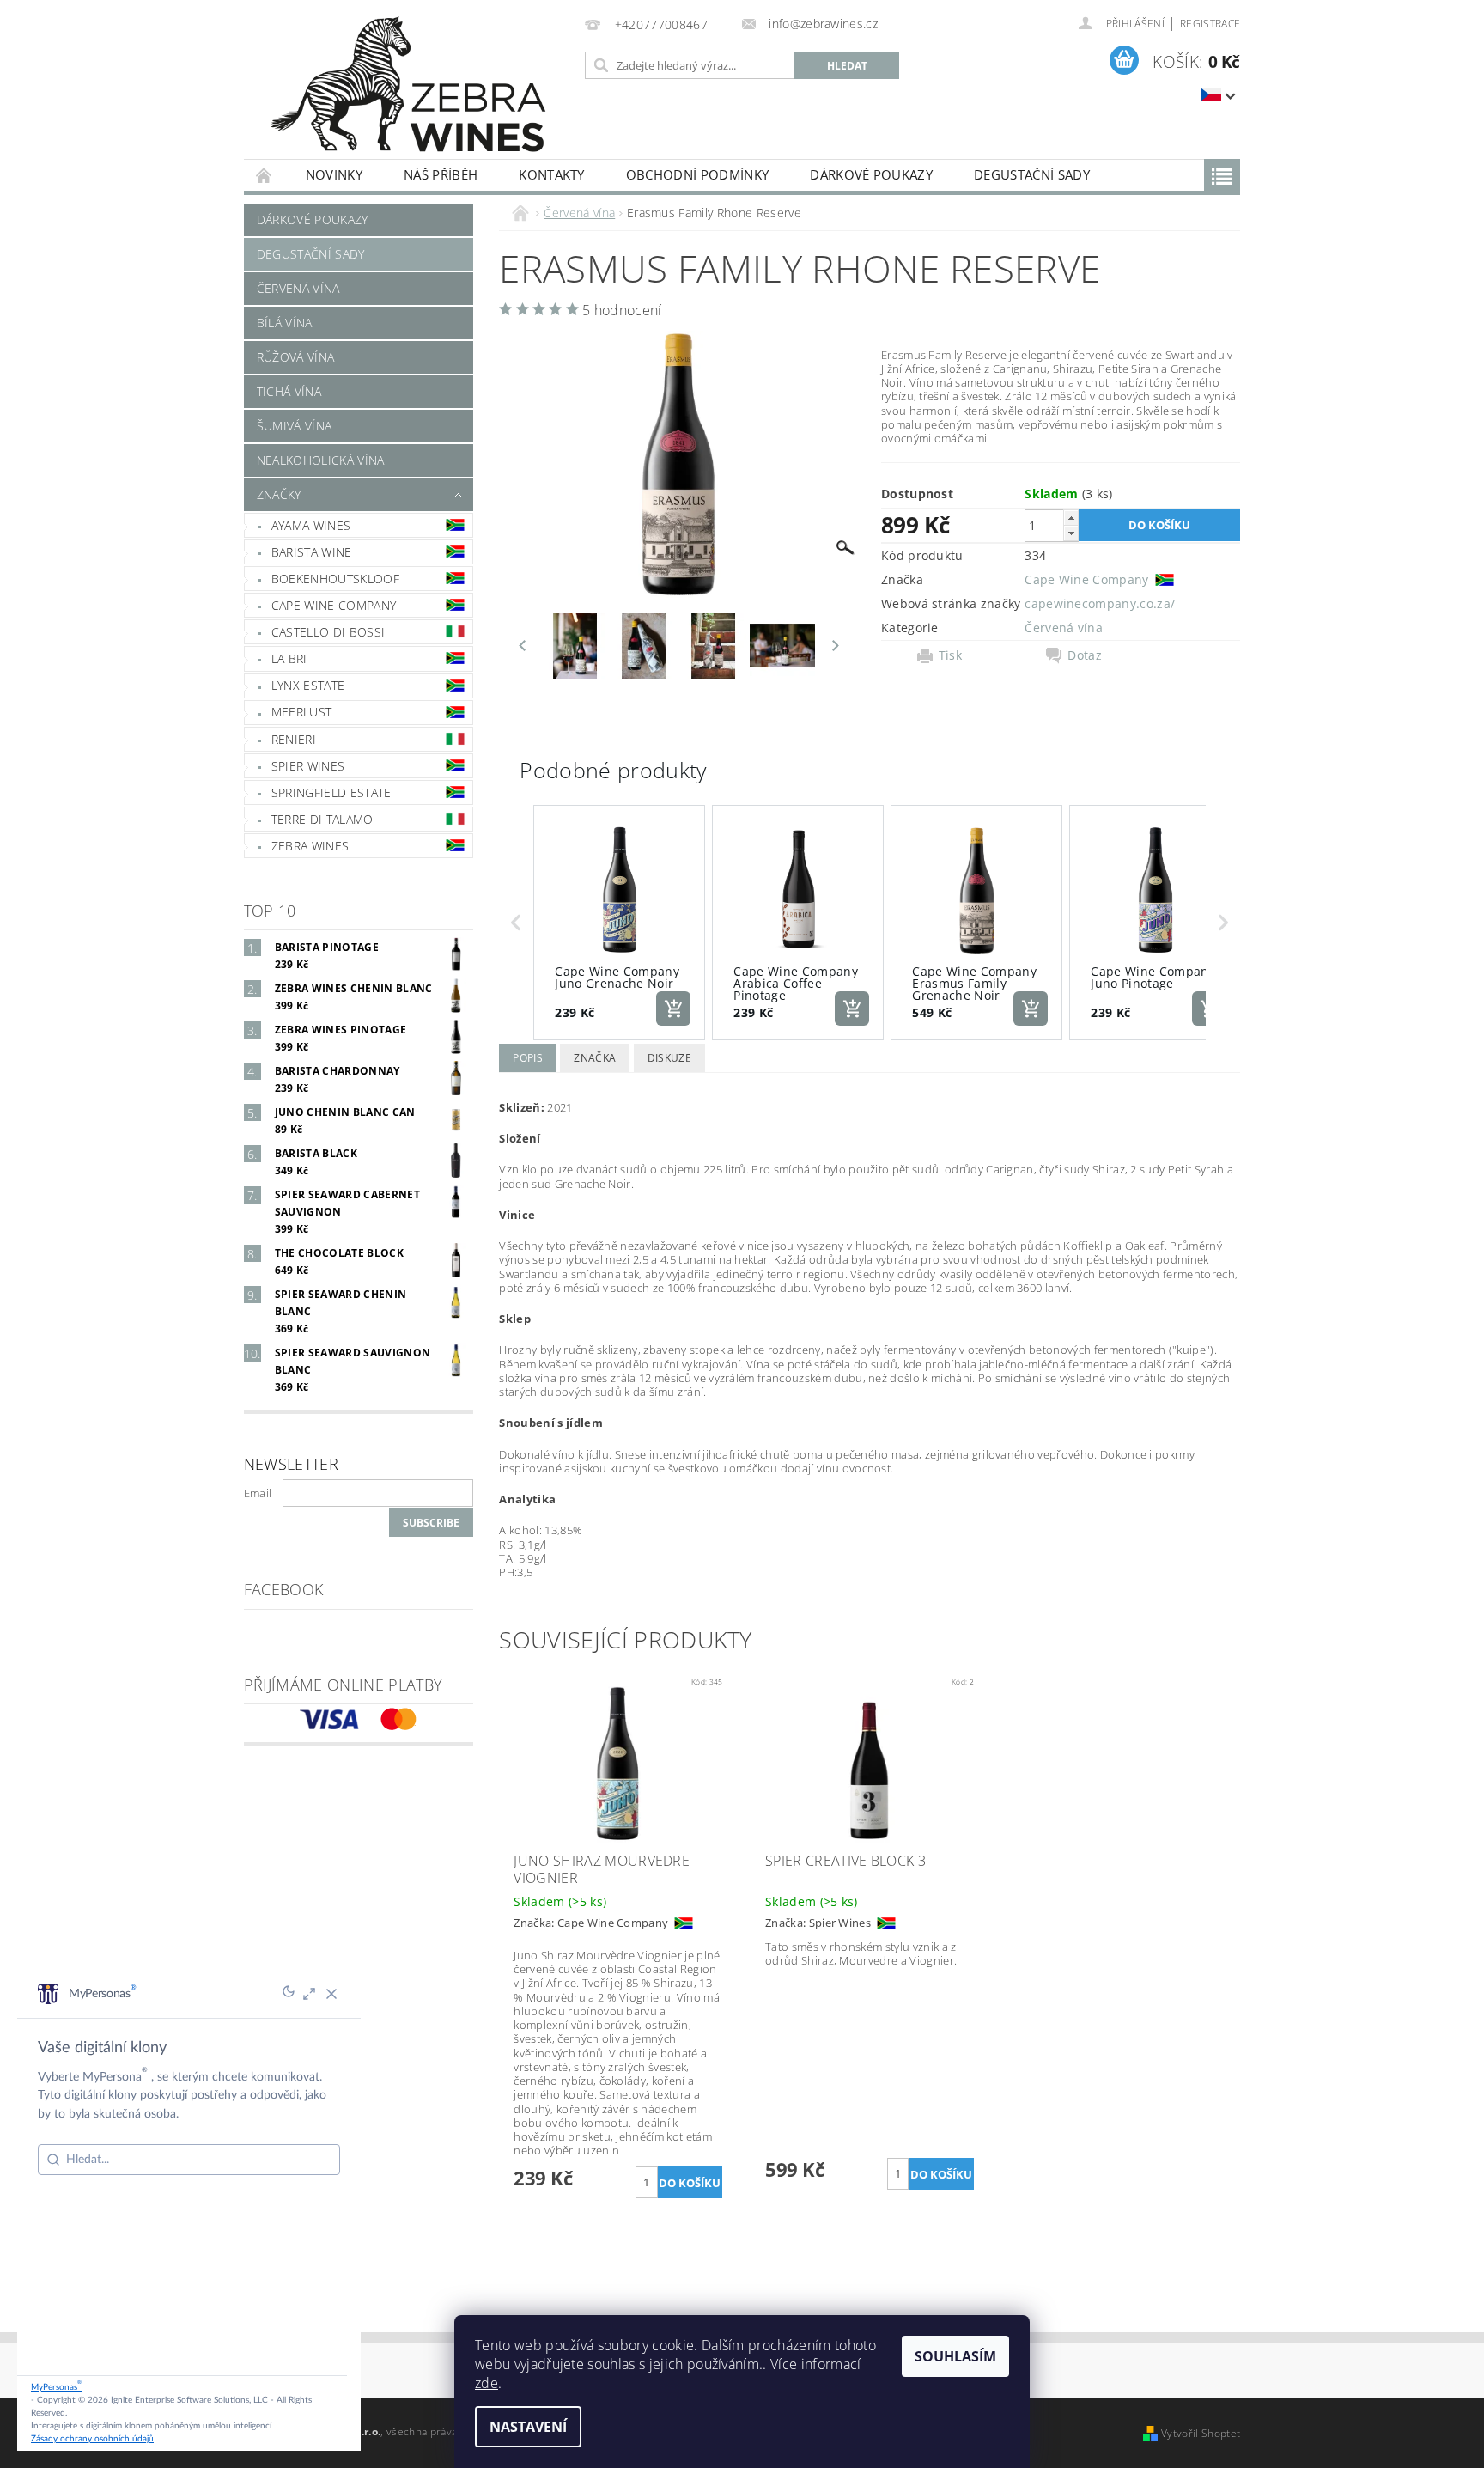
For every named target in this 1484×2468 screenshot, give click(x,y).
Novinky (334, 174)
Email (258, 1493)
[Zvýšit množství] (1071, 518)
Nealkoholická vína (321, 460)
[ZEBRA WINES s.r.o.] (411, 88)
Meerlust (302, 712)
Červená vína (298, 288)
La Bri (289, 658)
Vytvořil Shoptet (1201, 2433)
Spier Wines (308, 766)
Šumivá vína (295, 426)
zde (487, 2383)
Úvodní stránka (265, 175)
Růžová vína (296, 357)
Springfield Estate (331, 792)
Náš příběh (441, 174)
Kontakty (552, 174)
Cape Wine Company (334, 605)
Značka (595, 1058)
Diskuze (669, 1058)
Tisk (950, 655)
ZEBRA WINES (310, 846)
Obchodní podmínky (697, 174)
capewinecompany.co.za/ (1100, 603)
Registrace (1210, 24)
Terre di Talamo (322, 819)
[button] (516, 923)
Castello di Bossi (328, 632)
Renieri (294, 739)
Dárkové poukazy (871, 174)
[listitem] (619, 923)
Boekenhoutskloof (335, 579)
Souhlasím (955, 2356)
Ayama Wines (311, 525)
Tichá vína (289, 391)
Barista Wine (312, 552)
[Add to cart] (673, 1009)
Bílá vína (285, 323)
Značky (279, 494)
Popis (528, 1058)
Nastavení (528, 2427)
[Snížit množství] (1071, 533)
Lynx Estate (308, 685)
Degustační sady (1032, 174)
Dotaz (1085, 655)
